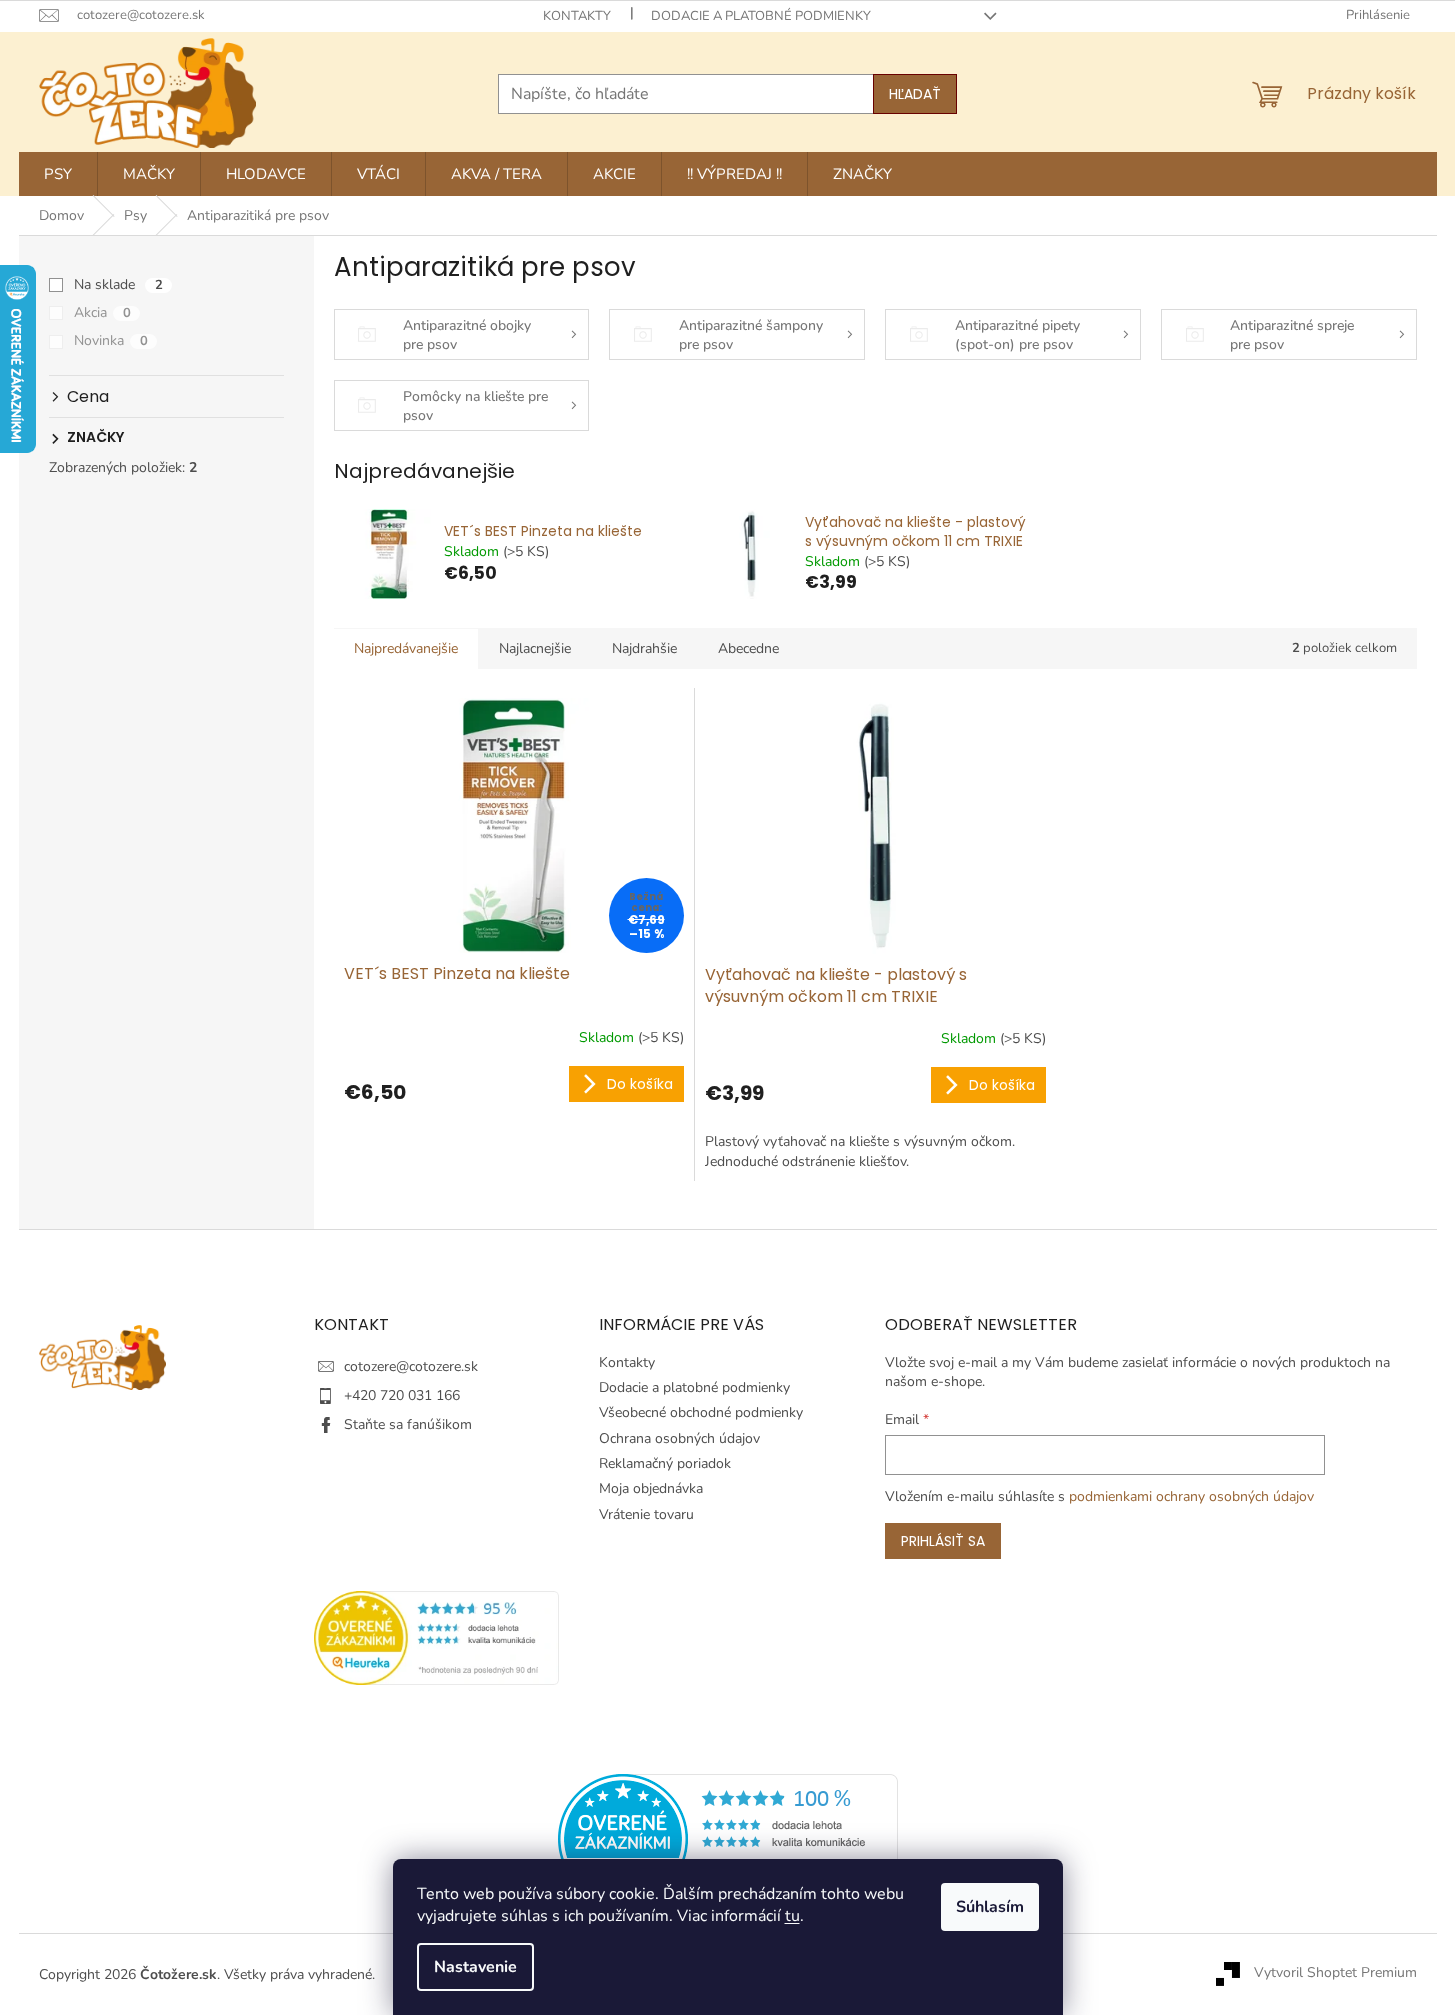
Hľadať (915, 94)
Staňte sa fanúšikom (408, 1424)
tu (792, 1916)
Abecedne (748, 648)
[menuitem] (58, 174)
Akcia (102, 312)
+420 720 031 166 (402, 1395)
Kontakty (577, 16)
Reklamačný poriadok (665, 1463)
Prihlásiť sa (943, 1541)
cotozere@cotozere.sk (411, 1366)
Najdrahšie (644, 648)
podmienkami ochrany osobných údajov (1191, 1496)
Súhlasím (990, 1907)
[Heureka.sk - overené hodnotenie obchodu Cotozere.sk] (728, 1837)
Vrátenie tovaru (646, 1514)
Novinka (111, 340)
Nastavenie (475, 1967)
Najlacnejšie (535, 648)
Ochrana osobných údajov (679, 1438)
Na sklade (118, 284)
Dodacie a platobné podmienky (761, 16)
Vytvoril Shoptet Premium (1335, 1973)
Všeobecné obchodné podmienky (701, 1412)
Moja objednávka (651, 1488)
